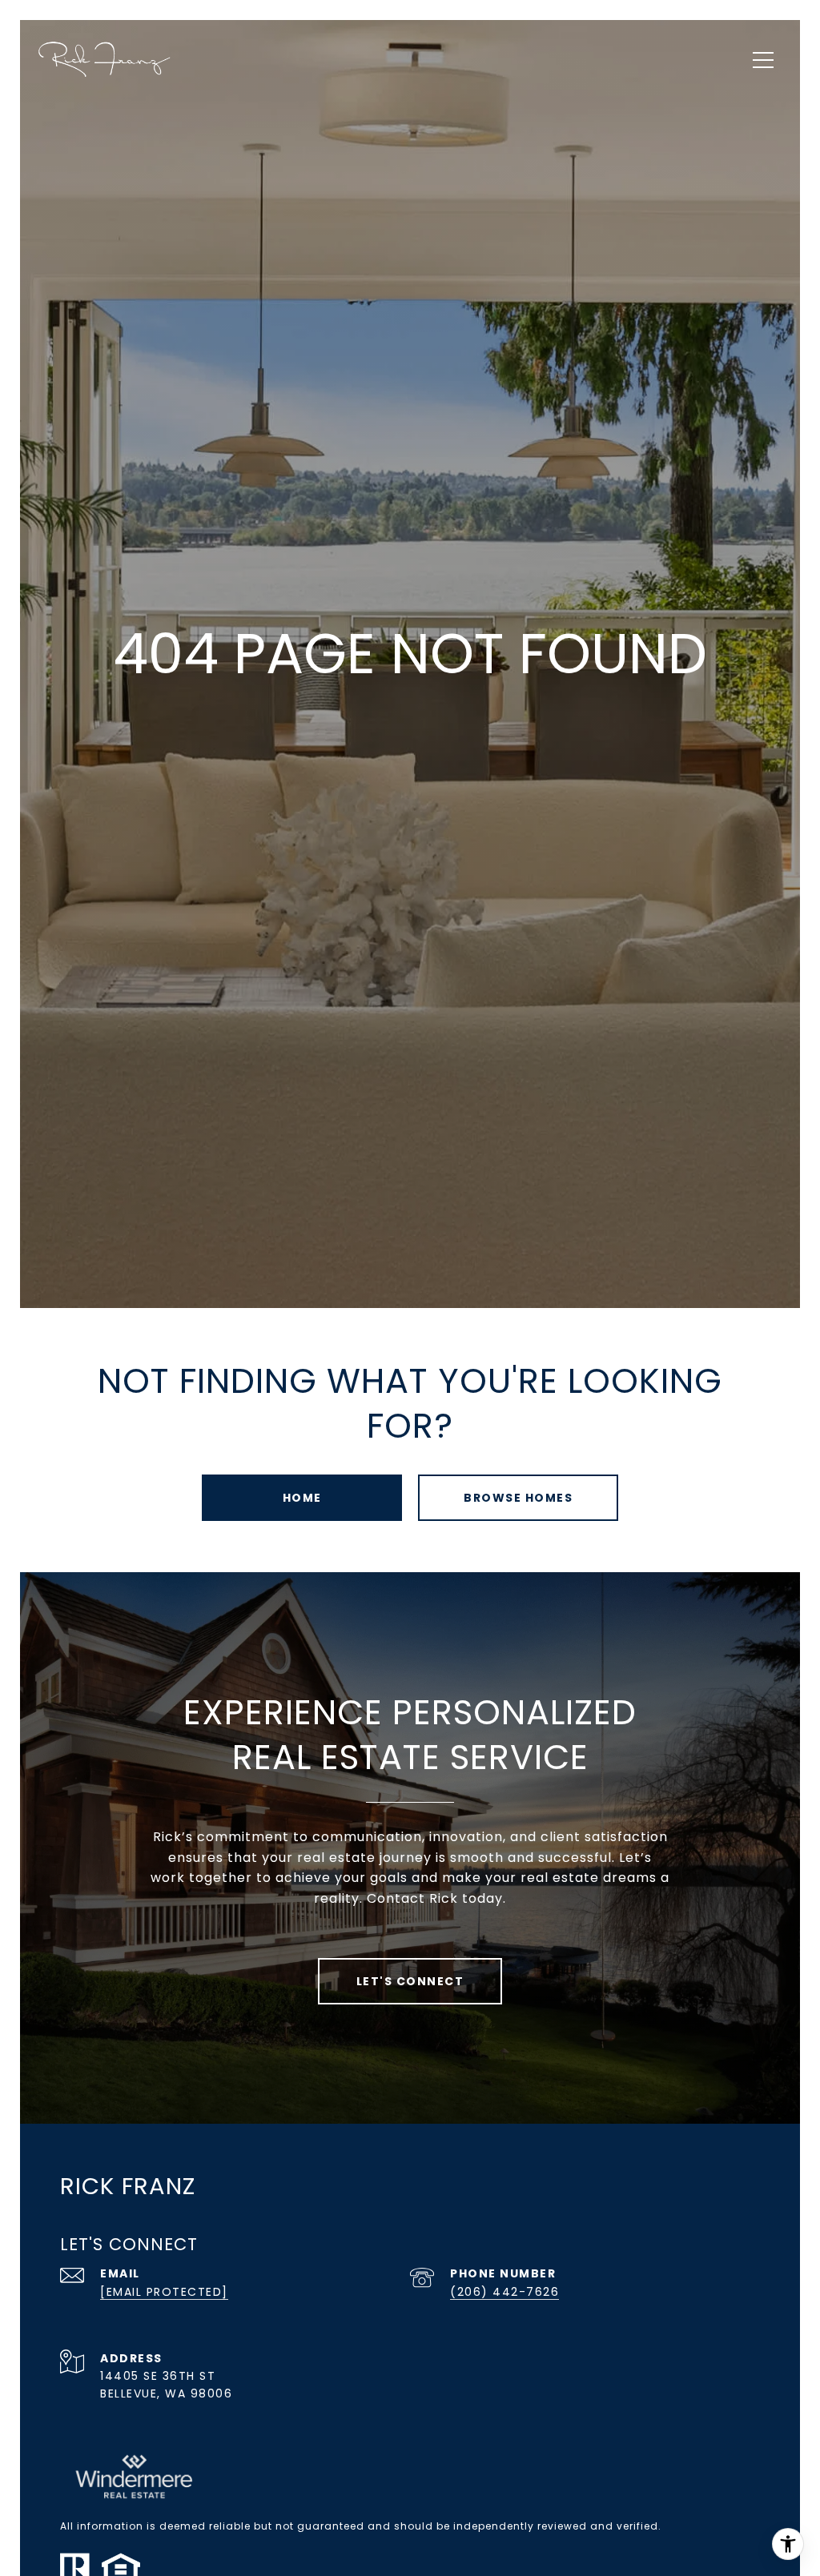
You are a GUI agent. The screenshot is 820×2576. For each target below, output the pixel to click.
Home (302, 1498)
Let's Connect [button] (410, 1981)
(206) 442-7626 (504, 2292)
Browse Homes (518, 1498)
